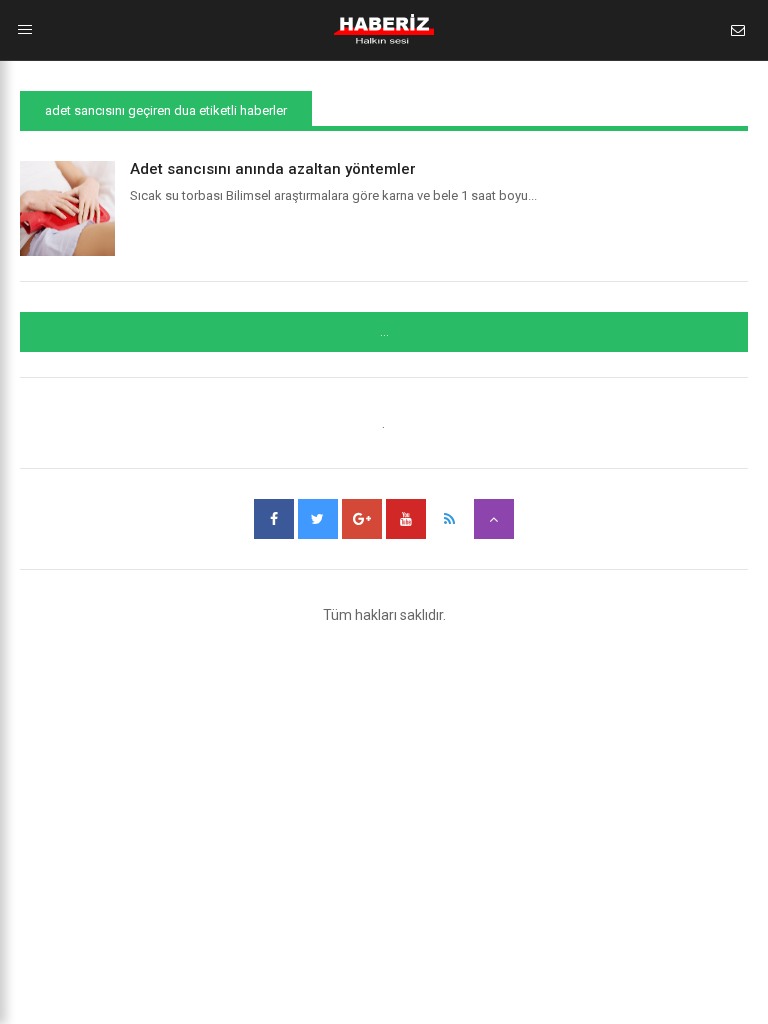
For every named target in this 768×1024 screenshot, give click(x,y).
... (384, 332)
